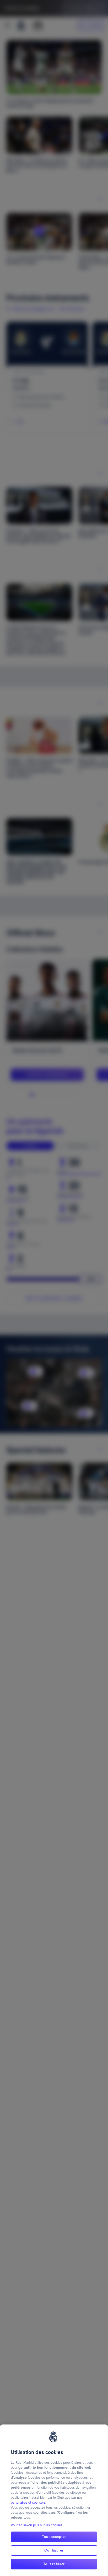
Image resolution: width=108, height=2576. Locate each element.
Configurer (54, 2550)
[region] (54, 2500)
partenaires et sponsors (28, 2502)
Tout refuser (54, 2564)
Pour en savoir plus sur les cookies (37, 2525)
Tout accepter (54, 2537)
